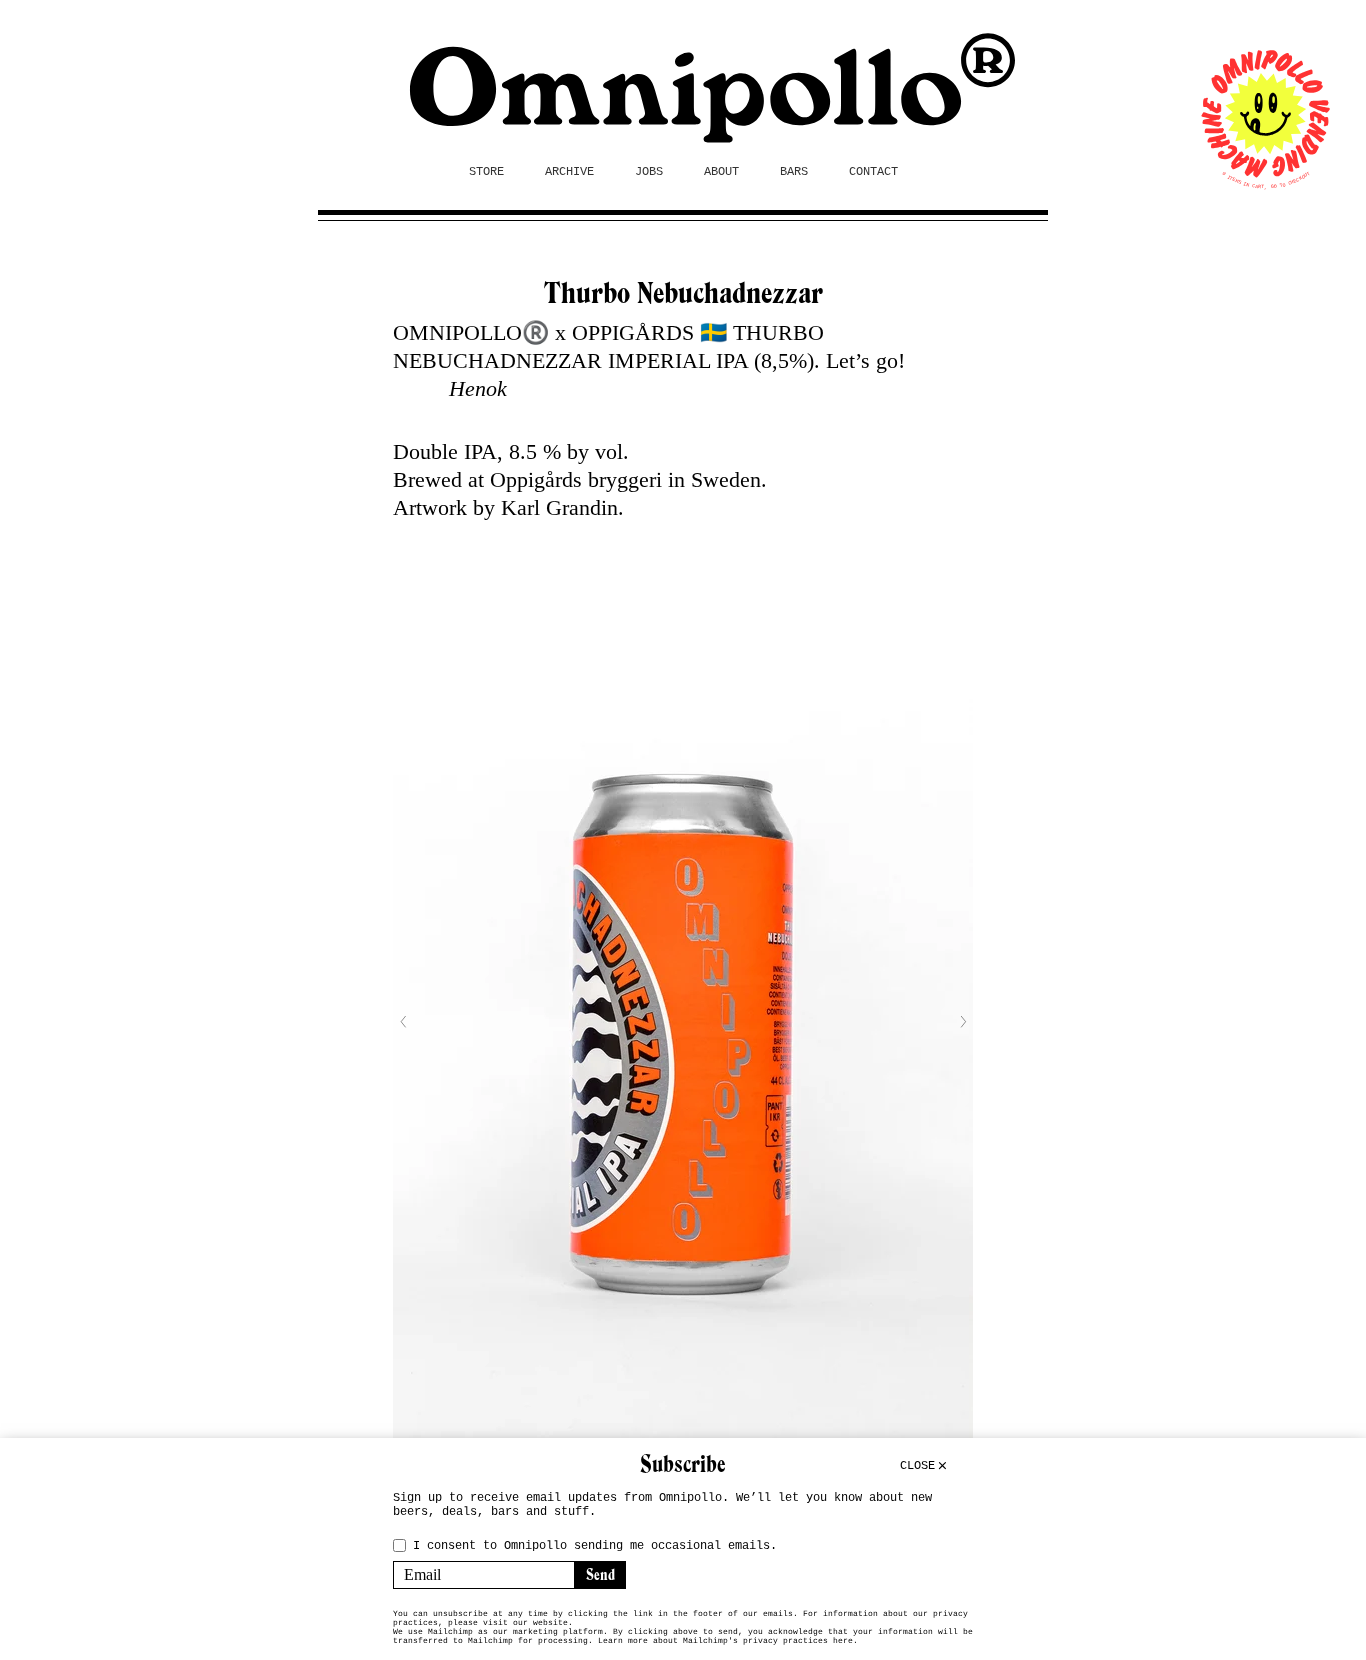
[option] (683, 1021)
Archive (569, 172)
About (721, 172)
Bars (794, 172)
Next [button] (963, 1022)
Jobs (649, 172)
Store (486, 172)
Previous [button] (403, 1022)
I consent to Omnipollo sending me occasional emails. (595, 1546)
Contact (873, 172)
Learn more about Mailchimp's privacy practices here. (728, 1640)
